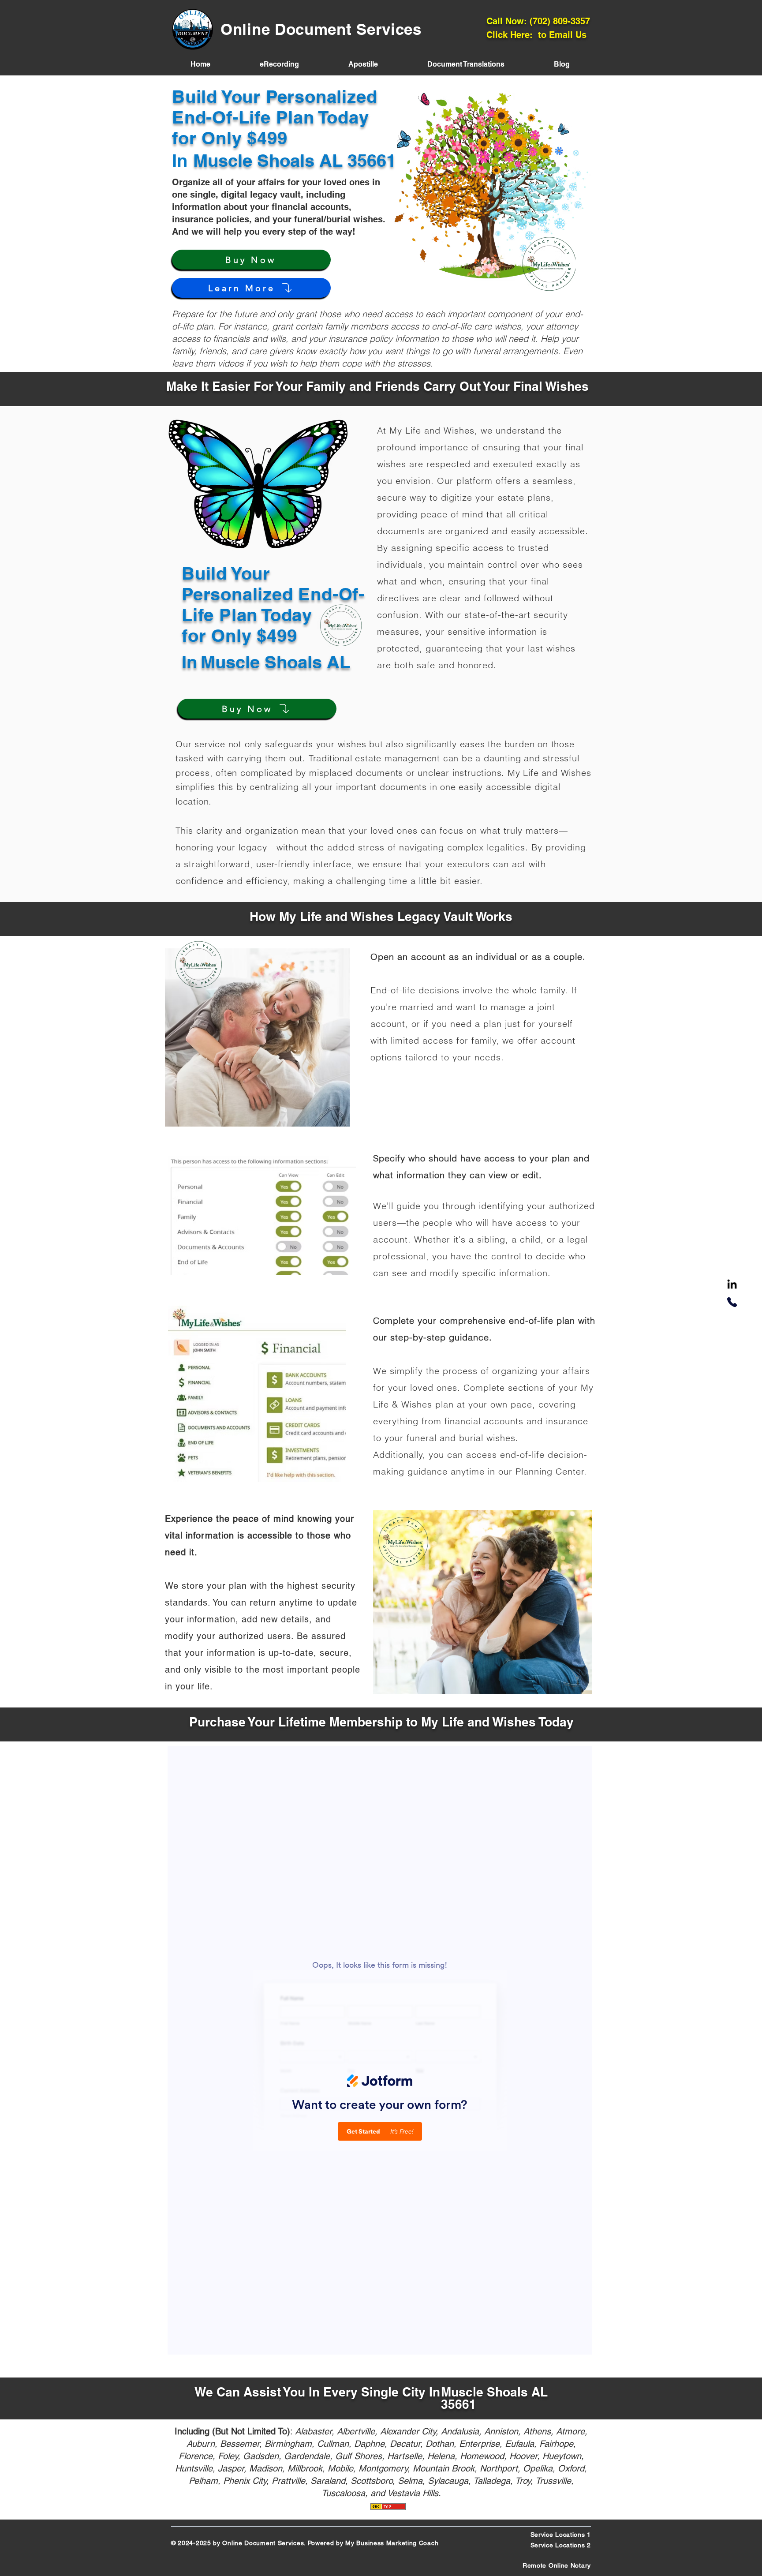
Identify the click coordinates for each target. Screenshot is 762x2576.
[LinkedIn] (732, 1285)
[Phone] (732, 1302)
